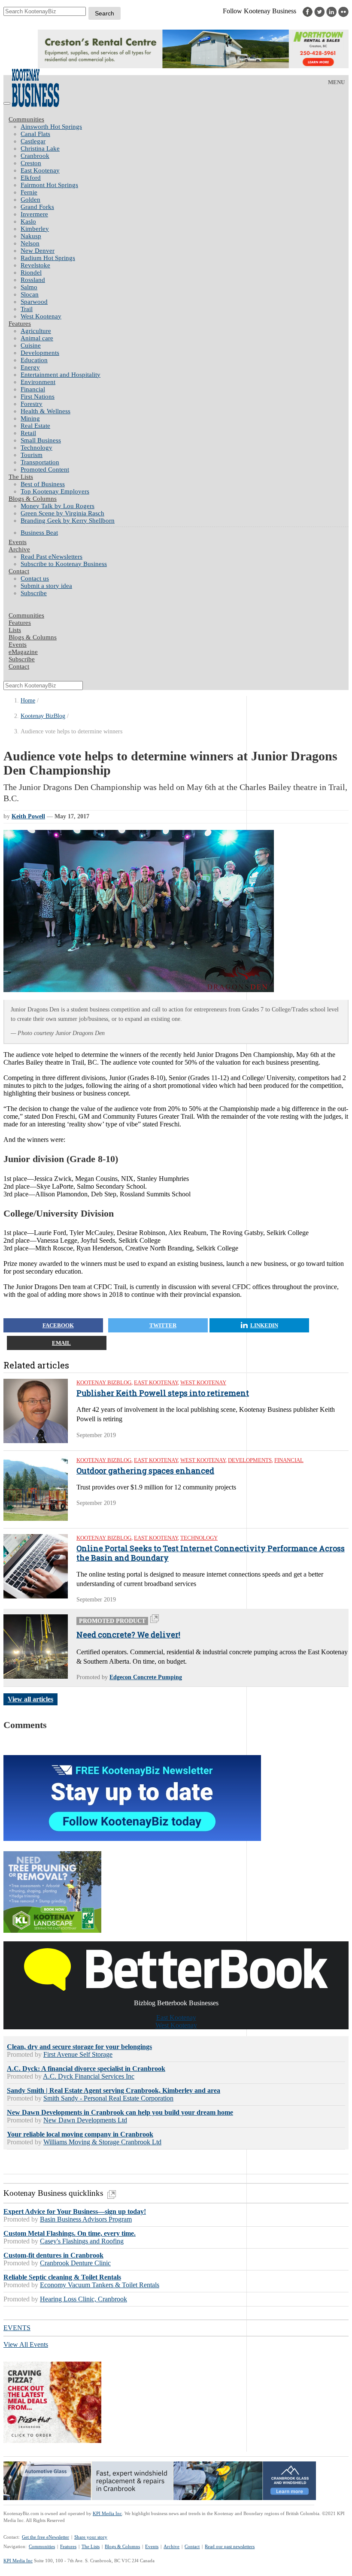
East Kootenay (40, 170)
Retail (28, 433)
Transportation (40, 462)
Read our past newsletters (230, 2546)
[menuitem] (185, 127)
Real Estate (35, 426)
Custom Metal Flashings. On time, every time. (70, 2233)
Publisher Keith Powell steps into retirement (163, 1393)
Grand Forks (37, 207)
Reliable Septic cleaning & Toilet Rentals (62, 2277)
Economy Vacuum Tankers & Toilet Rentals (100, 2285)
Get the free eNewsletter (46, 2537)
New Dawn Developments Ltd (85, 2120)
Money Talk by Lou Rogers (58, 506)
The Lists (21, 477)
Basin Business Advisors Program (86, 2219)
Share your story (91, 2537)
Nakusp (31, 236)
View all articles (30, 1699)
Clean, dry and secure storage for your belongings (79, 2047)
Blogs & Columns (33, 499)
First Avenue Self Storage (78, 2054)
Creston (31, 163)
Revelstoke (35, 265)
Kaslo (28, 221)
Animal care (37, 338)
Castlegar (33, 141)
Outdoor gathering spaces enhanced (145, 1471)
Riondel (31, 272)
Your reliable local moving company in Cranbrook (80, 2134)
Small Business (41, 440)
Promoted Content (45, 469)
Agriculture (36, 331)
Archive (19, 549)
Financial (33, 389)
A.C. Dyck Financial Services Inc (89, 2076)
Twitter (163, 1325)
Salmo (29, 287)
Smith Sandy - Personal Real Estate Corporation (108, 2098)
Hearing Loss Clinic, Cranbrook (83, 2299)
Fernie (29, 192)
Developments (40, 353)
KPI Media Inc (107, 2513)
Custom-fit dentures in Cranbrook (53, 2255)
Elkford (31, 178)
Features (20, 324)
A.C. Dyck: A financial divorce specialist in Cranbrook (86, 2069)
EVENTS (17, 2328)
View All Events (26, 2344)
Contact (19, 571)
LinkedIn (264, 1325)
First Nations (38, 397)
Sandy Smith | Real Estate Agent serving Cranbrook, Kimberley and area (114, 2090)
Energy (30, 367)
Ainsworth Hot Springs (51, 127)
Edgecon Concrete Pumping (146, 1677)
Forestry (32, 404)
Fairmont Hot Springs (49, 185)
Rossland (33, 280)
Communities (26, 119)
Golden (30, 200)
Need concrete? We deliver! (128, 1635)
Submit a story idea (46, 586)
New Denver (38, 251)
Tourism (32, 455)
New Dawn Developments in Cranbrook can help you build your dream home (120, 2112)
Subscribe (34, 593)
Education (34, 360)
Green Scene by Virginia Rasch (62, 513)
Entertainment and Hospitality (61, 375)
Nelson (30, 243)
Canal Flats (35, 134)
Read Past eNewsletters (52, 557)
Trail (27, 309)
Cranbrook (35, 156)
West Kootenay (41, 316)
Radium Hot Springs (48, 258)
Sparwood (34, 302)
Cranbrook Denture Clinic (75, 2263)
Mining (30, 418)
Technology (36, 448)
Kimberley (35, 229)
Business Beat (39, 533)
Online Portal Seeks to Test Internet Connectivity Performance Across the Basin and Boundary (211, 1553)
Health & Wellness (46, 411)
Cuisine (31, 345)
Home (28, 701)
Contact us (35, 578)
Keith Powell (28, 816)
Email (61, 1343)
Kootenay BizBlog (43, 716)
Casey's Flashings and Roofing (82, 2241)
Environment (38, 382)
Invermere (34, 214)
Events (152, 2546)
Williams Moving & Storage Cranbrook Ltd (102, 2142)
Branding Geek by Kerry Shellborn (68, 521)
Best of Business (43, 484)
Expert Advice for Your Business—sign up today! (75, 2211)
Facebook (58, 1325)
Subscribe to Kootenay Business (64, 564)
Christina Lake (40, 148)
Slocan (30, 294)
